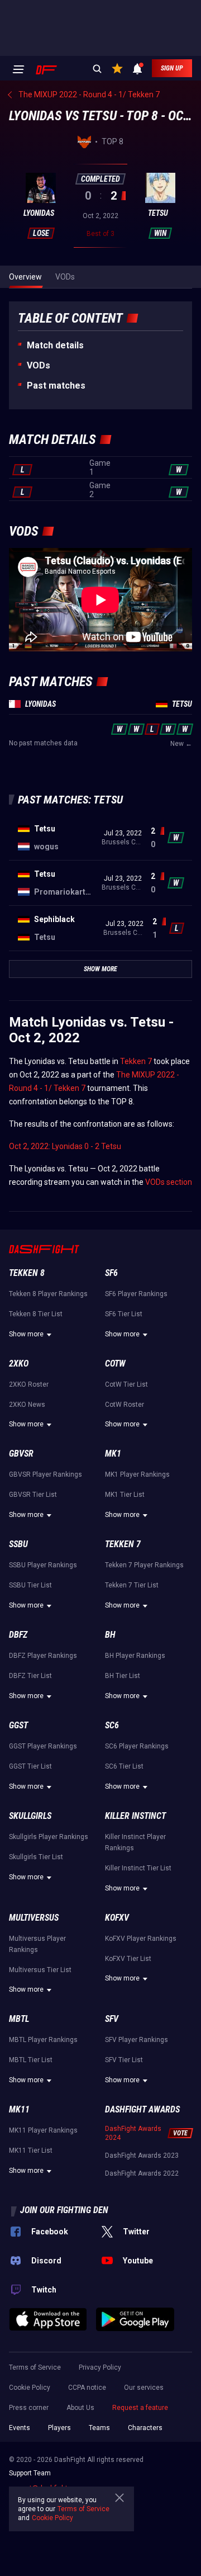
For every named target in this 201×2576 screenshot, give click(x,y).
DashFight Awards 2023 (142, 2156)
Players (59, 2428)
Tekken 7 (136, 1061)
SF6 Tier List (124, 1314)
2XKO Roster (29, 1384)
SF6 (111, 1273)
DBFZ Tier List (30, 1676)
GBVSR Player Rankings (46, 1474)
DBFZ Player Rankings (43, 1656)
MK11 (19, 2109)
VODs (39, 365)
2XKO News (27, 1405)
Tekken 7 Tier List (132, 1585)
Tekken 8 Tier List (36, 1314)
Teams (99, 2428)
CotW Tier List (126, 1384)
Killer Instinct (135, 1816)
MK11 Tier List (31, 2150)
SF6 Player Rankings (136, 1294)
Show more (26, 1334)
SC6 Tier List (124, 1766)
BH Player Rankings (135, 1656)
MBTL (19, 2019)
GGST (18, 1725)
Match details (55, 345)
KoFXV (117, 1918)
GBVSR (21, 1454)
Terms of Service (35, 2367)
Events (20, 2428)
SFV (112, 2019)
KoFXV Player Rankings (141, 1939)
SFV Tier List (124, 2060)
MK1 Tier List (125, 1495)
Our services (144, 2388)
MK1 (113, 1454)
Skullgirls (30, 1816)
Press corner (29, 2408)
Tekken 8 (27, 1273)
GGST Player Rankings (43, 1746)
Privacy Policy (100, 2367)
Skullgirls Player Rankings (49, 1837)
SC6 (112, 1725)
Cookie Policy (30, 2388)
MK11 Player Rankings (43, 2130)
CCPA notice (87, 2388)
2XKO (19, 1363)
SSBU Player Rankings (43, 1565)
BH (110, 1635)
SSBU (18, 1544)
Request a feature (140, 2408)
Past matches (56, 386)
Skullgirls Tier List (36, 1857)
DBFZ (18, 1635)
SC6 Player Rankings (137, 1746)
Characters (145, 2428)
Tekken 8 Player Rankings (48, 1294)
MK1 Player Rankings (137, 1474)
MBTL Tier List (31, 2060)
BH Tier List (123, 1676)
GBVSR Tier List (33, 1495)
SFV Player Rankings (137, 2040)
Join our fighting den (64, 2210)
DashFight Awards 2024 (133, 2133)
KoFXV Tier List (128, 1959)
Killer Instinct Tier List (138, 1868)
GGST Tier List (30, 1766)
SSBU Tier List (30, 1585)
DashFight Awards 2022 (142, 2173)
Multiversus (34, 1918)
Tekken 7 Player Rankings (144, 1565)
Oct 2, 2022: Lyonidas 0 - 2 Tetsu (65, 1146)
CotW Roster (125, 1405)
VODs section (169, 1182)
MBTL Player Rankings (43, 2040)
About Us (80, 2408)
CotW (115, 1363)
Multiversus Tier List (40, 1970)
